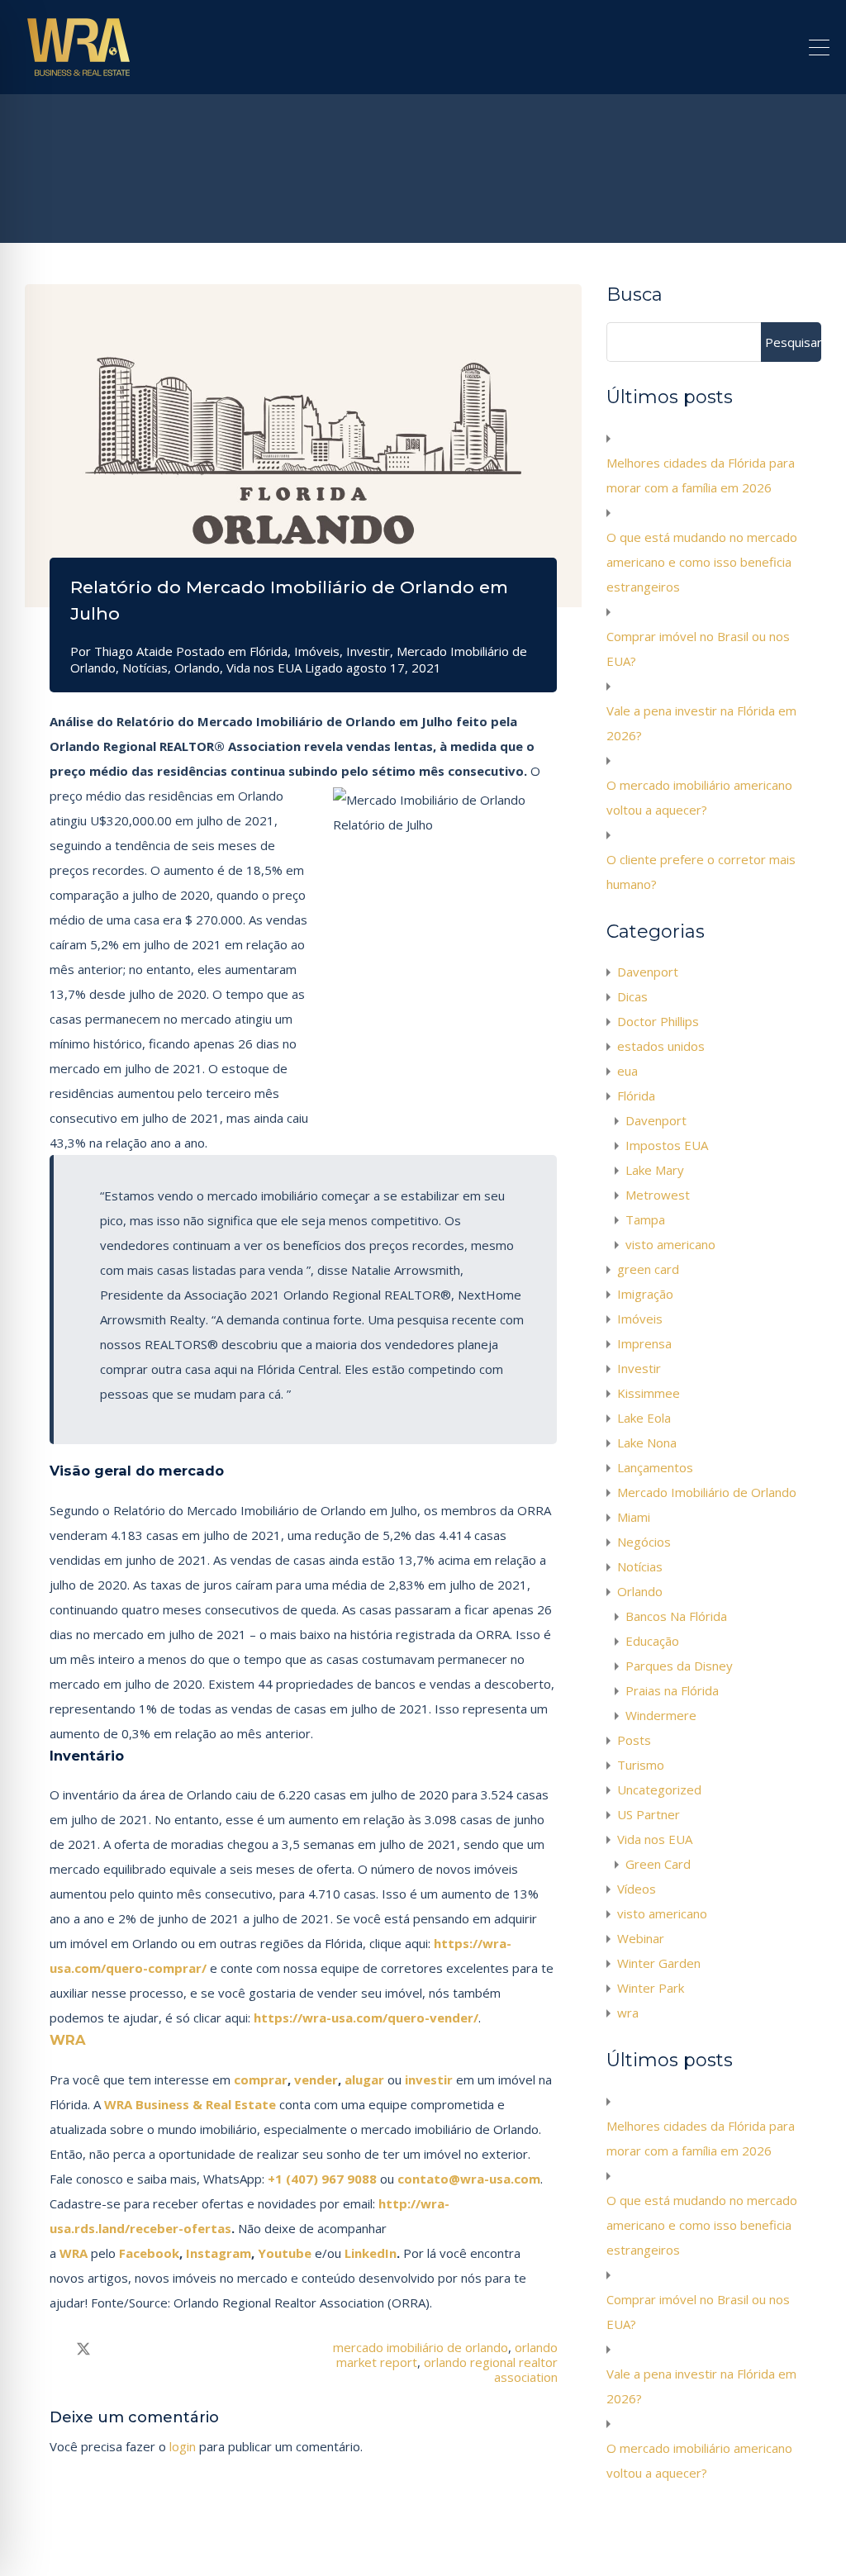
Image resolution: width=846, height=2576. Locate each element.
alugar (364, 2079)
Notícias (145, 668)
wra (628, 2013)
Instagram (219, 2253)
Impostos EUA (667, 1145)
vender (316, 2079)
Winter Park (651, 1988)
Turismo (641, 1765)
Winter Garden (659, 1963)
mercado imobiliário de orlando (421, 2347)
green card (648, 1269)
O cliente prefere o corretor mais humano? (701, 872)
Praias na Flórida (672, 1690)
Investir (368, 651)
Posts (634, 1740)
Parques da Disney (679, 1666)
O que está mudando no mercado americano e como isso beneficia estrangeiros (702, 562)
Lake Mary (655, 1170)
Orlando (197, 668)
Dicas (632, 996)
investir (429, 2079)
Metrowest (658, 1195)
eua (627, 1071)
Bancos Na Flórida (676, 1616)
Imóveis (317, 651)
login (183, 2446)
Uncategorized (659, 1789)
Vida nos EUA (264, 668)
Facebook (149, 2253)
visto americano (670, 1244)
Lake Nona (647, 1442)
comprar (261, 2079)
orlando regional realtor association (491, 2369)
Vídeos (637, 1889)
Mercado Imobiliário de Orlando (707, 1492)
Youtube (286, 2253)
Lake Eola (644, 1418)
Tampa (645, 1219)
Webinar (641, 1938)
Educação (652, 1641)
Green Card (658, 1864)
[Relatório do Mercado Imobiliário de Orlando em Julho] (303, 446)
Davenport (648, 972)
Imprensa (644, 1343)
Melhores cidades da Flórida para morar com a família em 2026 (701, 475)
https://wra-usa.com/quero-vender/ (366, 2018)
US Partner (649, 1814)
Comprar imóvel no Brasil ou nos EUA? (698, 649)
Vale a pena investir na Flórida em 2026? (701, 723)
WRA (68, 2040)
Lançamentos (655, 1467)
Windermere (661, 1715)
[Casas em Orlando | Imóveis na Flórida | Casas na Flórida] (78, 74)
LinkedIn (369, 2253)
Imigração (645, 1294)
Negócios (644, 1542)
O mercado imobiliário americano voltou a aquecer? (699, 797)
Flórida (269, 651)
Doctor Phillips (658, 1021)
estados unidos (661, 1046)
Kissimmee (649, 1393)
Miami (634, 1517)
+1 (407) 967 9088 (322, 2179)
